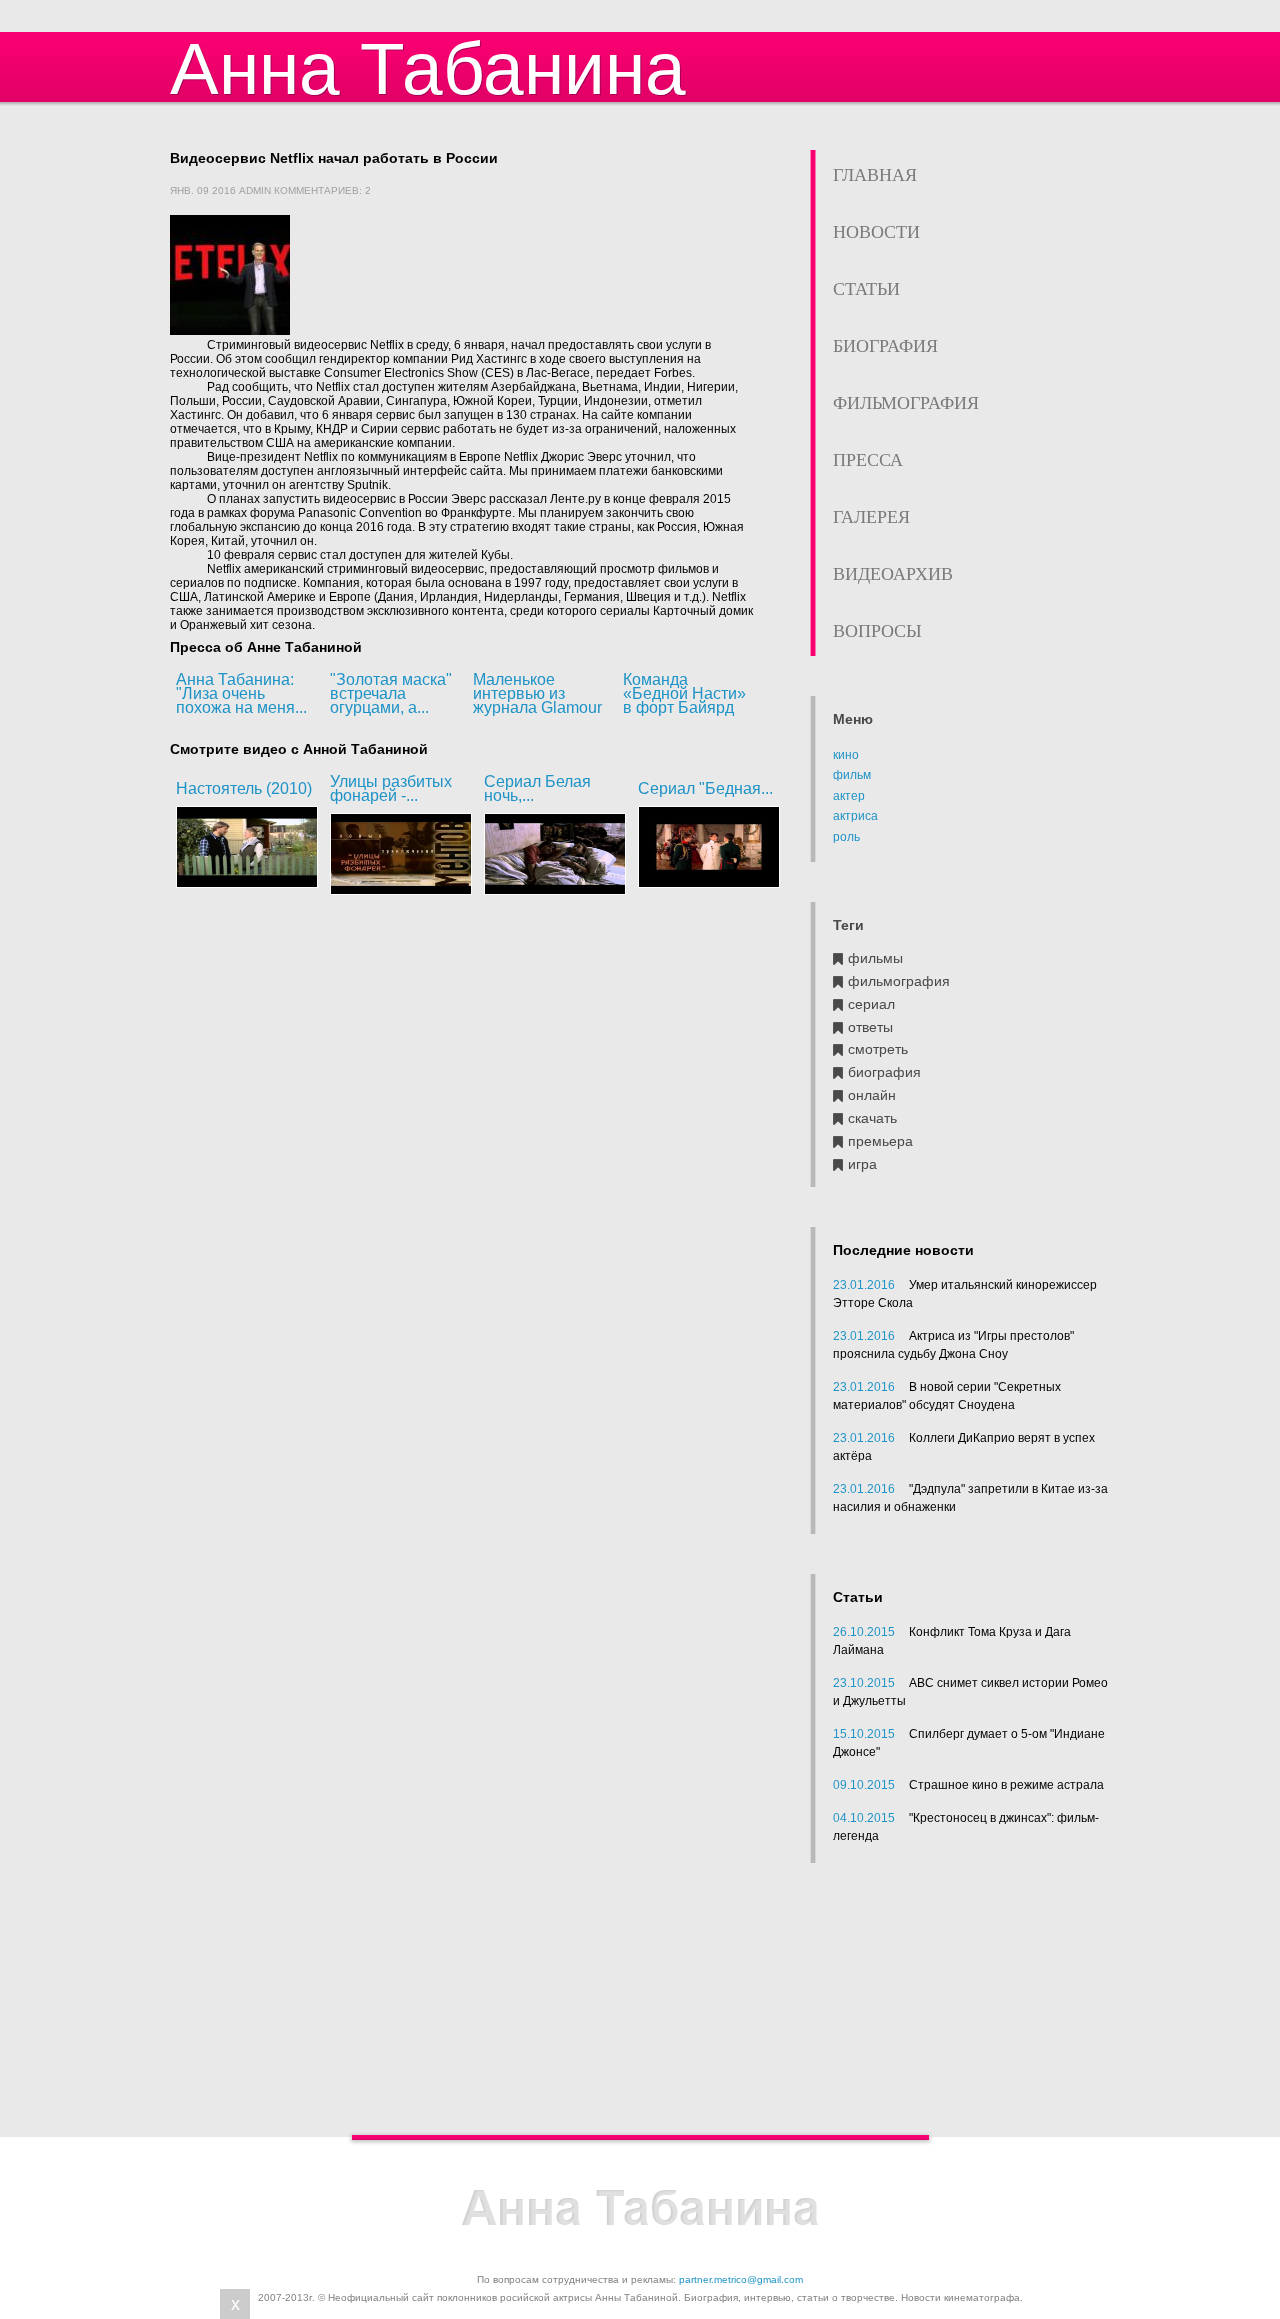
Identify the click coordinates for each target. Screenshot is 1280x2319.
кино (846, 755)
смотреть (878, 1049)
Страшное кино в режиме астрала (1006, 1785)
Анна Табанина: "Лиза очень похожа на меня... (241, 693)
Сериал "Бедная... (705, 788)
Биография (885, 346)
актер (849, 796)
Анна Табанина (428, 68)
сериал (871, 1004)
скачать (872, 1118)
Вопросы (877, 631)
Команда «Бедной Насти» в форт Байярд (684, 693)
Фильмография (906, 403)
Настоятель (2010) (244, 788)
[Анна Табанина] (640, 2209)
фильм (852, 775)
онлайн (872, 1095)
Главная (875, 175)
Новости (876, 232)
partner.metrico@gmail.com (741, 2279)
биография (884, 1072)
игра (862, 1164)
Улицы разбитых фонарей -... (391, 788)
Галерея (871, 517)
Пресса (868, 460)
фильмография (899, 981)
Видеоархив (893, 574)
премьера (880, 1141)
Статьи (866, 289)
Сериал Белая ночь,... (537, 788)
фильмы (875, 958)
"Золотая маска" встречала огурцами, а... (391, 693)
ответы (870, 1027)
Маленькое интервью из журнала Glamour (537, 693)
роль (846, 837)
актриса (855, 816)
